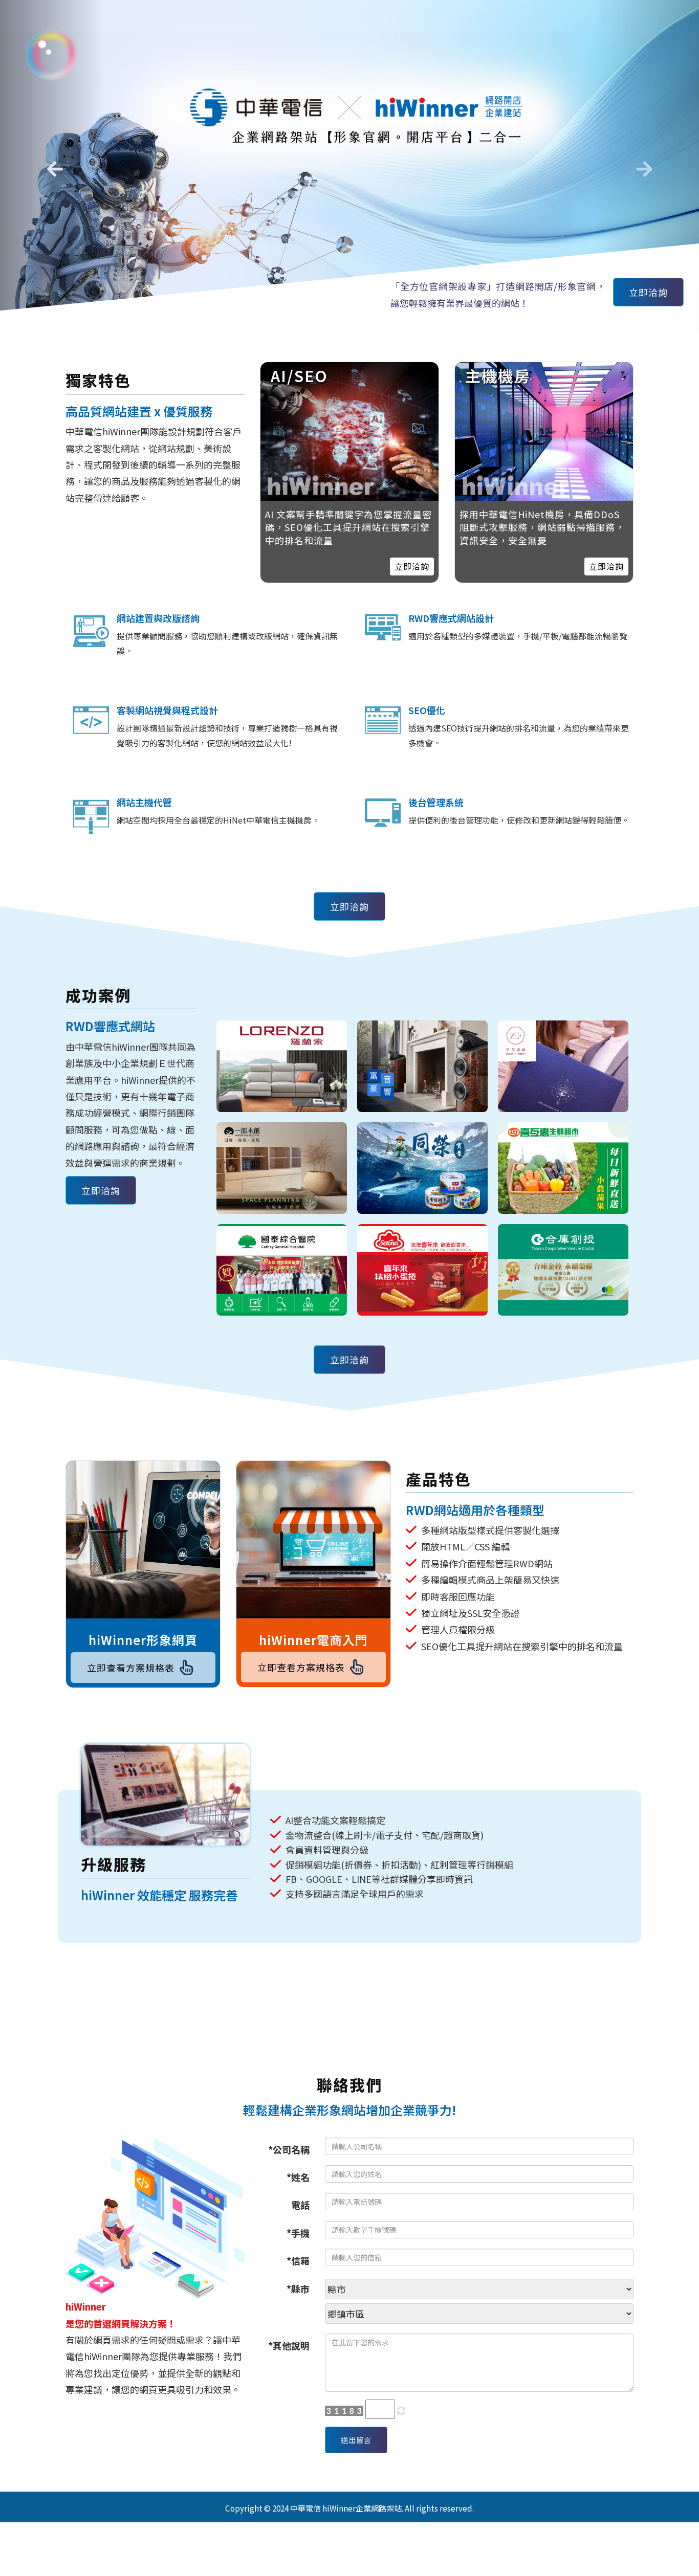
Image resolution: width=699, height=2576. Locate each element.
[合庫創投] (563, 1270)
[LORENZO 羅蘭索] (282, 1066)
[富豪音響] (422, 1066)
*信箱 (298, 2260)
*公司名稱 (289, 2149)
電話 (300, 2205)
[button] (52, 165)
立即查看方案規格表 (131, 1667)
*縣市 (298, 2289)
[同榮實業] (422, 1168)
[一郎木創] (282, 1168)
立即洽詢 (648, 292)
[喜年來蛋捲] (422, 1270)
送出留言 (356, 2440)
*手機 (298, 2233)
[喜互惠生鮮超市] (563, 1168)
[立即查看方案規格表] (143, 1540)
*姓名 (298, 2177)
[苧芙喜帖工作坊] (563, 1066)
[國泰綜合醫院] (282, 1270)
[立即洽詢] (544, 431)
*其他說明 (289, 2345)
